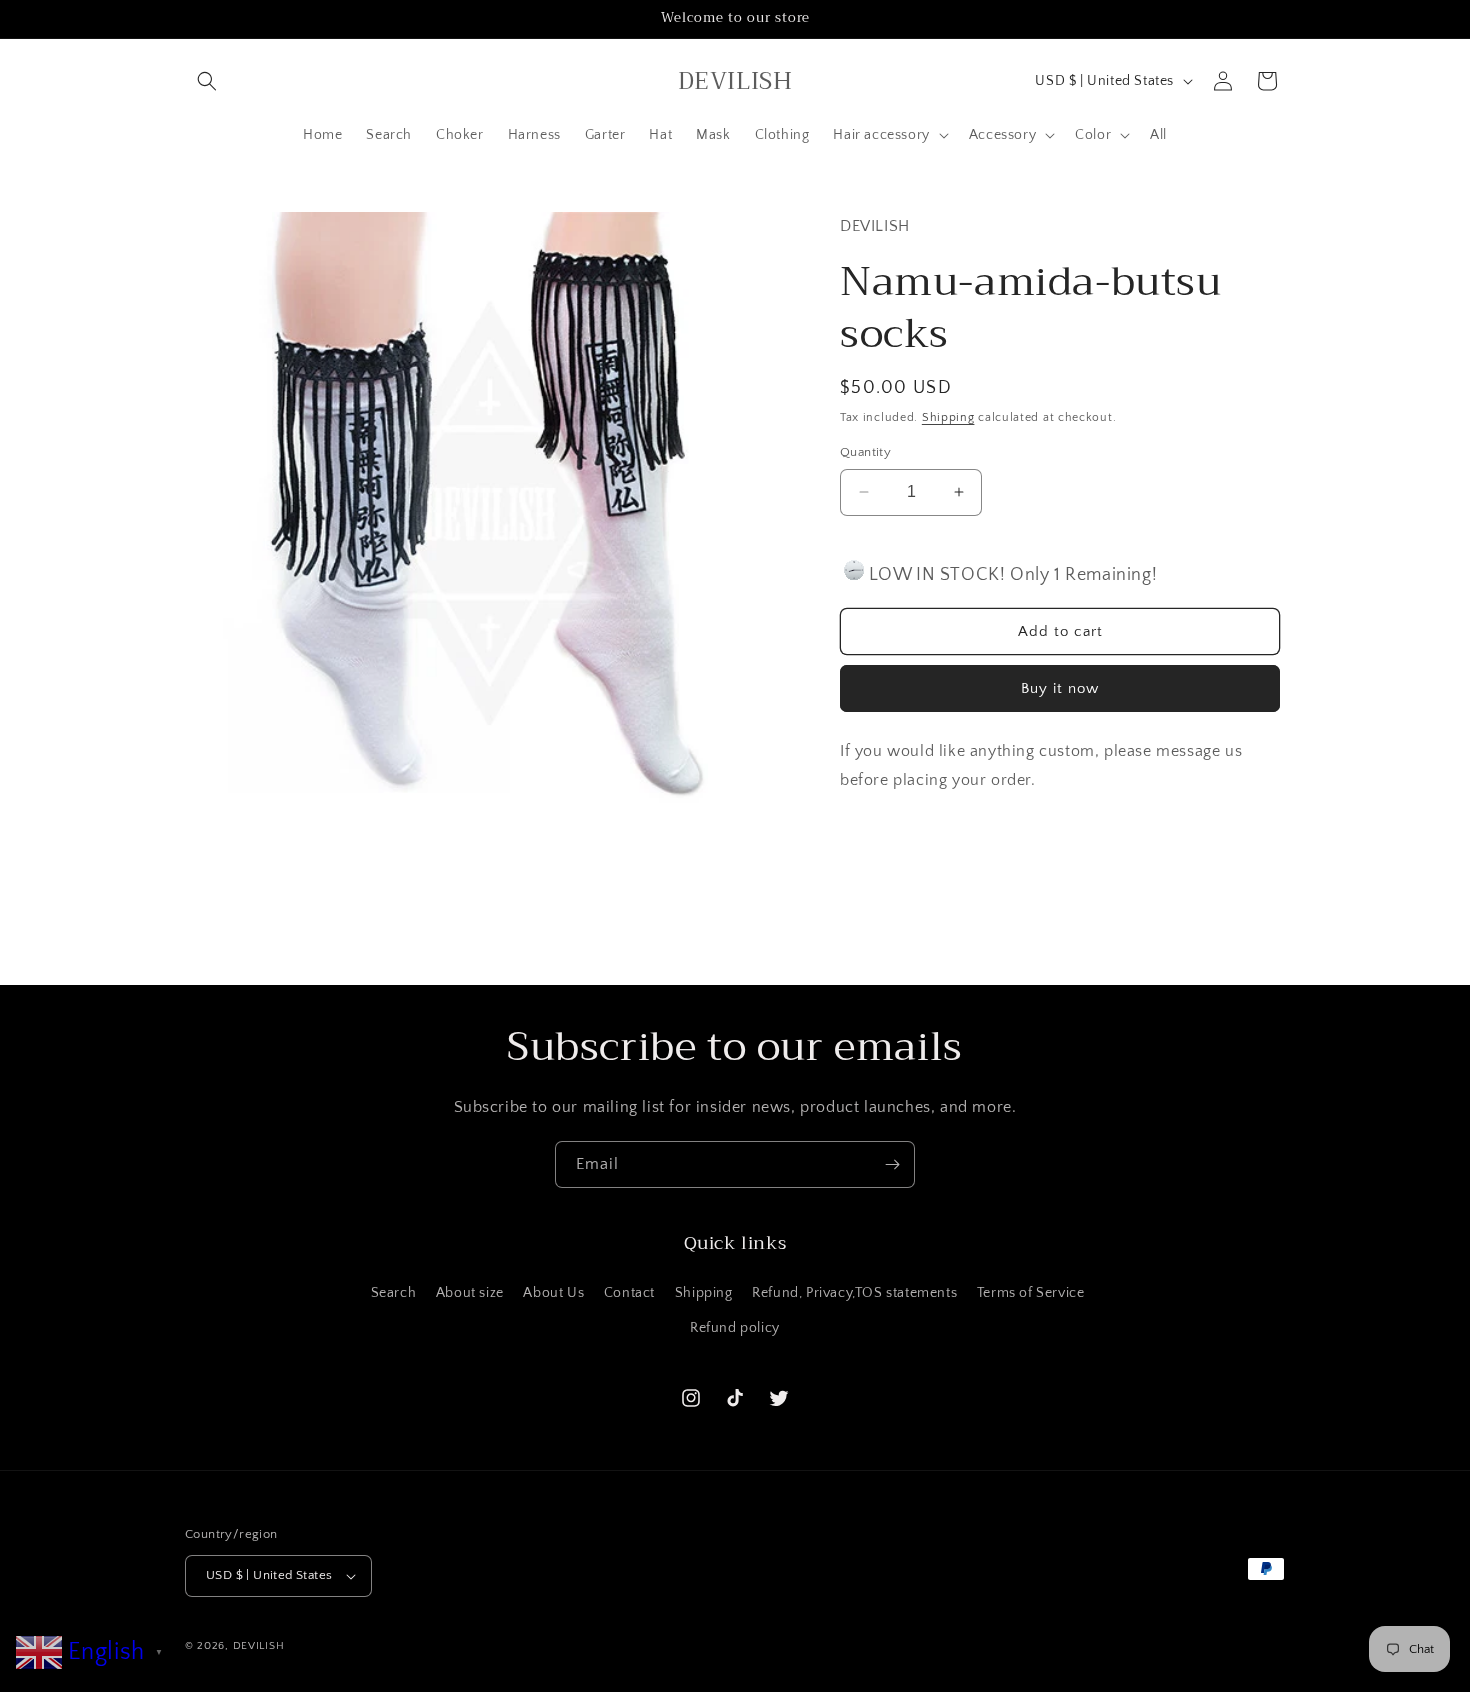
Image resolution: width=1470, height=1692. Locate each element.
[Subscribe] (892, 1164)
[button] (207, 81)
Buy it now (1060, 688)
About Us (553, 1293)
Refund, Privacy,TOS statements (854, 1293)
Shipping (948, 416)
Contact (629, 1293)
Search (394, 1293)
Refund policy (735, 1328)
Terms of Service (1031, 1293)
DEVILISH (259, 1646)
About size (470, 1293)
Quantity (865, 452)
